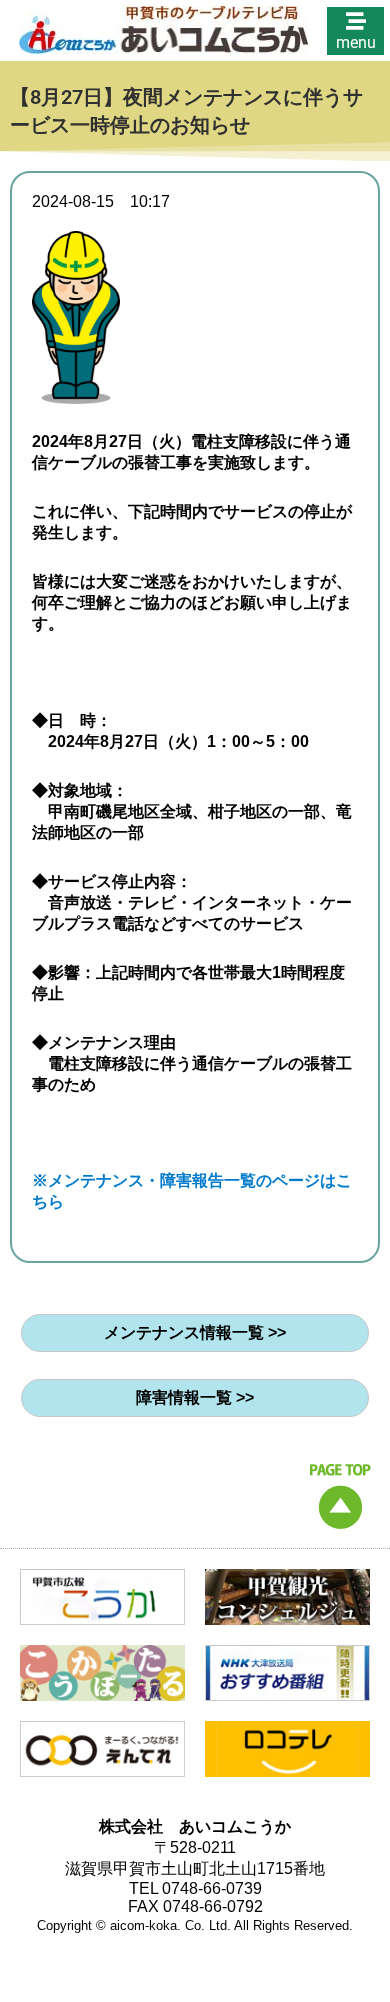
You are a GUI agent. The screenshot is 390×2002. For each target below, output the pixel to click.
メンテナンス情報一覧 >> (195, 1332)
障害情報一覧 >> (195, 1397)
